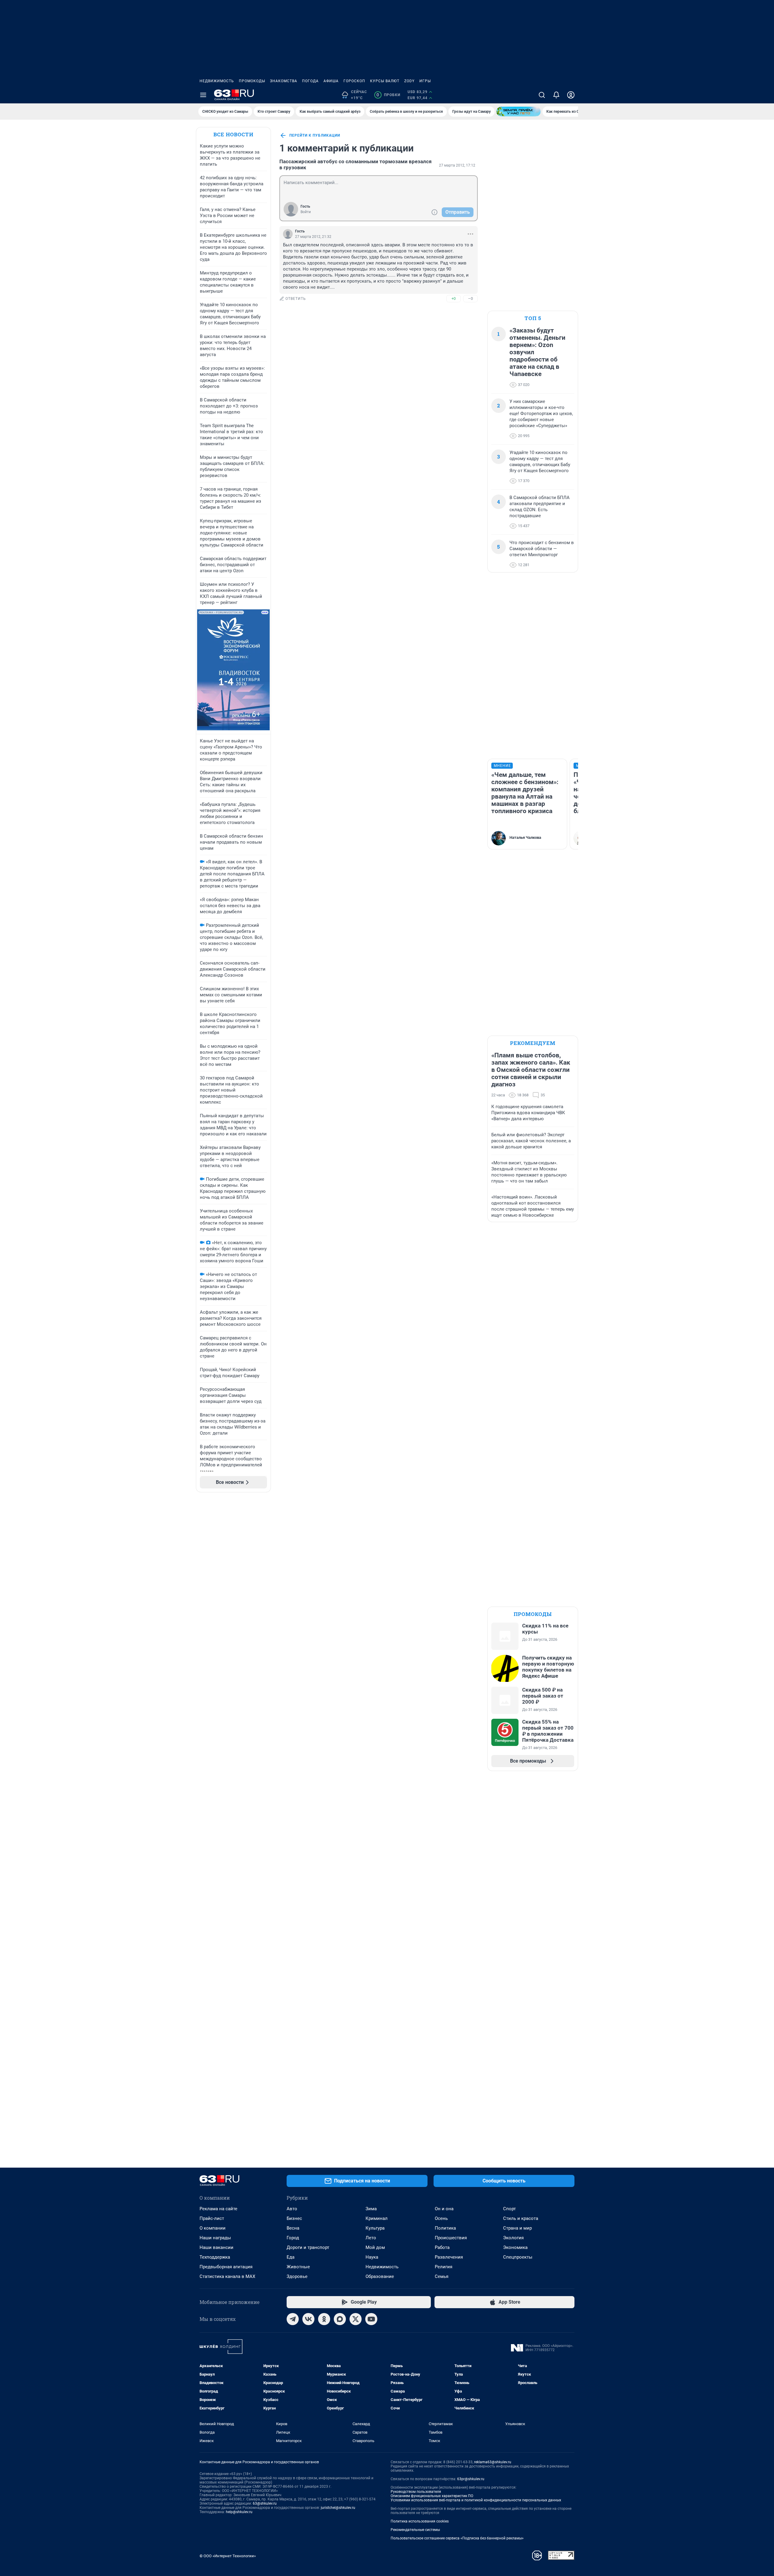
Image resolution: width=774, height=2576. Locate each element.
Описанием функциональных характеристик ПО (432, 2496)
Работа (442, 2247)
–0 (470, 298)
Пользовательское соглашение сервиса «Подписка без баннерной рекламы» (457, 2538)
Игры (425, 81)
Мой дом (375, 2247)
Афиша (331, 81)
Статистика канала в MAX (227, 2276)
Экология (513, 2238)
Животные (298, 2267)
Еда (291, 2257)
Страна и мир (517, 2228)
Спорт (509, 2209)
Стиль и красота (521, 2218)
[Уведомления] (556, 95)
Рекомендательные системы (415, 2530)
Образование (380, 2276)
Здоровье (297, 2276)
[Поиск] (542, 95)
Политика (445, 2228)
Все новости (233, 134)
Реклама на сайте (218, 2209)
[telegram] (293, 2319)
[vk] (308, 2319)
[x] (356, 2319)
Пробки (388, 95)
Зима (371, 2209)
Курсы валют (385, 81)
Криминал (377, 2218)
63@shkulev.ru (265, 2503)
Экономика (515, 2247)
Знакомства (284, 81)
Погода (310, 81)
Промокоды (252, 81)
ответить (296, 299)
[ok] (324, 2319)
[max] (340, 2319)
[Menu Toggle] (203, 95)
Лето (371, 2238)
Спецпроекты (518, 2257)
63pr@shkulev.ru (471, 2479)
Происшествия (451, 2238)
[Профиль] (571, 95)
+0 (454, 298)
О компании (213, 2228)
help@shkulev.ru (239, 2512)
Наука (372, 2257)
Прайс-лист (212, 2218)
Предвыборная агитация (226, 2267)
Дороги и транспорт (308, 2247)
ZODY (409, 81)
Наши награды (215, 2238)
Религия (444, 2267)
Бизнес (294, 2218)
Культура (375, 2228)
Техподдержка (215, 2257)
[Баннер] (519, 112)
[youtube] (371, 2319)
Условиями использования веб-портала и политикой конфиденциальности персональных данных (476, 2500)
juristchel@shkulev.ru (338, 2508)
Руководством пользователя (416, 2492)
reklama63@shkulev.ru (493, 2462)
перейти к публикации (315, 135)
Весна (293, 2228)
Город (293, 2238)
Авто (292, 2209)
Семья (442, 2276)
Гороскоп (354, 81)
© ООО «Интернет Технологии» (228, 2556)
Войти (306, 212)
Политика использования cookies (420, 2521)
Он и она (444, 2209)
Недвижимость (217, 81)
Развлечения (449, 2257)
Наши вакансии (216, 2247)
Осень (441, 2218)
